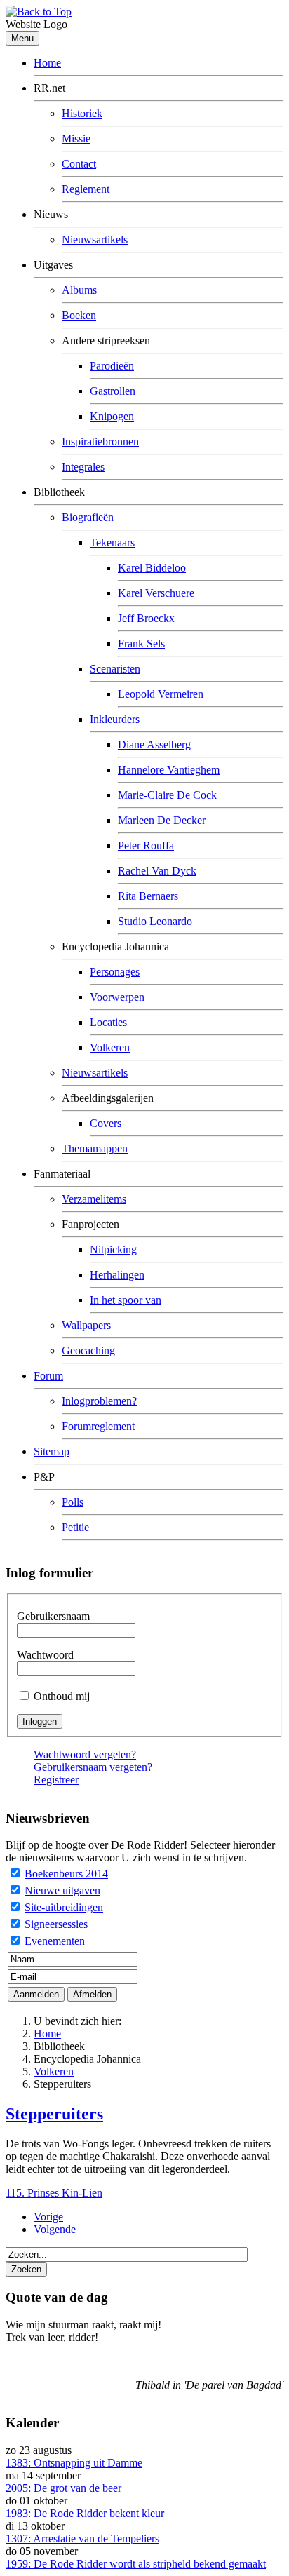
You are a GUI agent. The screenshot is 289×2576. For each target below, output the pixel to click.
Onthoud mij (62, 1696)
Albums (79, 290)
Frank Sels (141, 643)
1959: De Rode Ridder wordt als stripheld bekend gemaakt (136, 2564)
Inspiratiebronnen (100, 441)
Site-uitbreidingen (64, 1907)
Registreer (56, 1780)
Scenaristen (115, 669)
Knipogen (112, 416)
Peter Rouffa (146, 845)
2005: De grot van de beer (63, 2488)
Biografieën (88, 517)
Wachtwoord (45, 1655)
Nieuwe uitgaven (62, 1890)
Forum (48, 1376)
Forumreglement (98, 1426)
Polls (73, 1502)
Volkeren (110, 1047)
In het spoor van (126, 1300)
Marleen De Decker (162, 820)
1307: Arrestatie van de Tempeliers (82, 2538)
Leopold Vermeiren (161, 694)
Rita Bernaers (148, 896)
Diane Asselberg (154, 744)
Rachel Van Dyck (157, 871)
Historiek (82, 113)
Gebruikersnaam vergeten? (93, 1767)
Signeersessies (56, 1924)
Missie (76, 139)
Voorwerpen (117, 997)
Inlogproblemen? (99, 1401)
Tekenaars (112, 542)
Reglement (86, 189)
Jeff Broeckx (146, 618)
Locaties (108, 1022)
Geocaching (88, 1350)
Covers (106, 1123)
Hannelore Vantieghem (169, 770)
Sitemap (52, 1451)
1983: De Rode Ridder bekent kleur (85, 2513)
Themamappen (95, 1148)
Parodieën (112, 366)
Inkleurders (115, 719)
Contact (79, 164)
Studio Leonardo (155, 921)
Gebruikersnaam (53, 1616)
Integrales (83, 467)
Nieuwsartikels (95, 240)
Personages (115, 972)
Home (47, 63)
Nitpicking (113, 1249)
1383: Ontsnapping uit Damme (74, 2463)
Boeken (79, 315)
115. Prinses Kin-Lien (54, 2193)
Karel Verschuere (156, 593)
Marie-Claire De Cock (167, 795)
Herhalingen (117, 1275)
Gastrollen (113, 391)
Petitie (75, 1527)
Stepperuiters (54, 2114)
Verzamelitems (94, 1199)
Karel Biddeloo (152, 568)
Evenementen (55, 1941)
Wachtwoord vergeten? (85, 1754)
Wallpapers (86, 1325)
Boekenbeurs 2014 (66, 1874)
